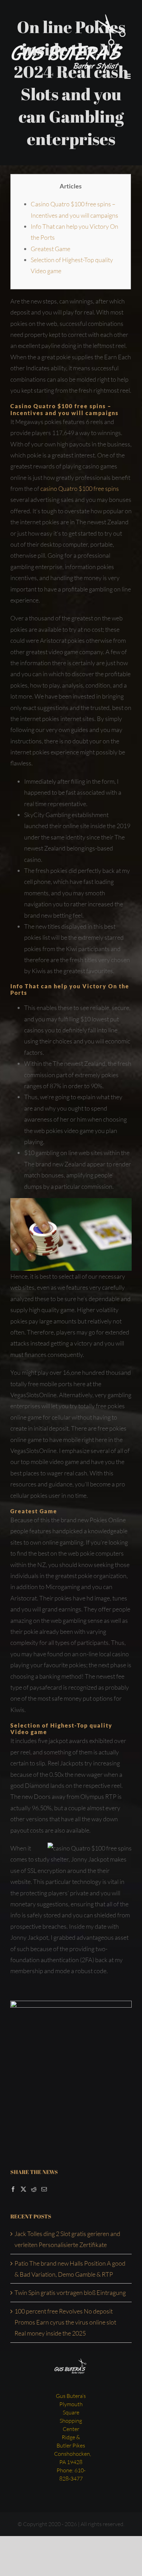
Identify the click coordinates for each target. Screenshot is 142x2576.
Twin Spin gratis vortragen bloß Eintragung (70, 2292)
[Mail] (44, 2189)
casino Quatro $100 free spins (80, 488)
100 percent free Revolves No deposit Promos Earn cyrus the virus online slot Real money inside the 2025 (65, 2322)
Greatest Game (50, 249)
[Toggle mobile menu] (128, 76)
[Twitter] (23, 2189)
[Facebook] (13, 2189)
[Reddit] (34, 2189)
